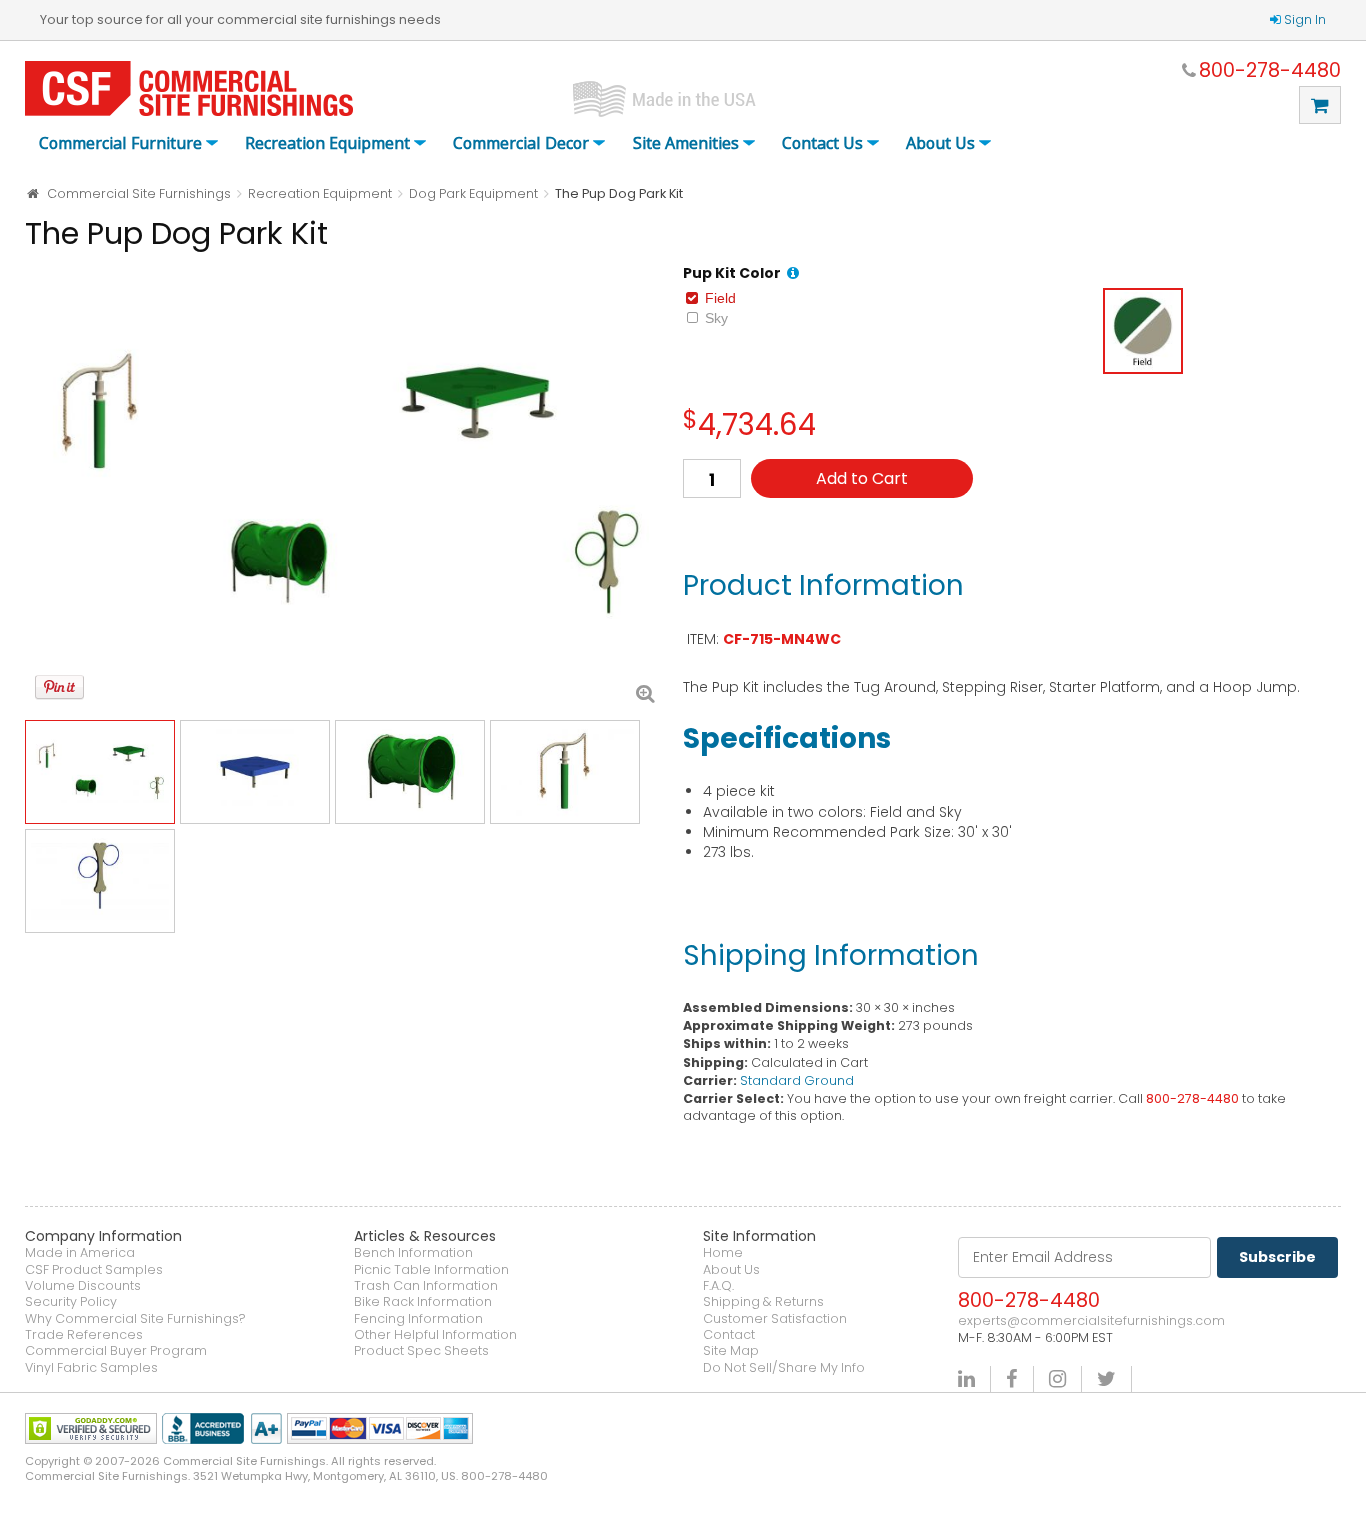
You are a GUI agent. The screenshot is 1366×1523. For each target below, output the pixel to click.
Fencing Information (418, 1319)
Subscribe (1277, 1257)
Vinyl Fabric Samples (91, 1368)
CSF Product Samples (94, 1270)
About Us (940, 144)
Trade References (84, 1335)
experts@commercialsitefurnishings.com (1091, 1321)
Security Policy (71, 1302)
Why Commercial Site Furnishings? (135, 1319)
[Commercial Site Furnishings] (189, 88)
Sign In (1305, 19)
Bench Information (413, 1253)
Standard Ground (797, 1080)
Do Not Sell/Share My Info (784, 1368)
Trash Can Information (426, 1286)
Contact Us (822, 144)
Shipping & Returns (763, 1302)
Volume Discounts (83, 1286)
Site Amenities (686, 144)
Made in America (80, 1253)
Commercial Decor (521, 144)
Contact (729, 1335)
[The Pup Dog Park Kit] (344, 487)
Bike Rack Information (423, 1302)
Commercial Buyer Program (116, 1351)
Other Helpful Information (435, 1335)
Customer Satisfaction (775, 1319)
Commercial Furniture (120, 144)
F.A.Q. (718, 1286)
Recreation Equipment (327, 144)
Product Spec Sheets (421, 1351)
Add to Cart (862, 478)
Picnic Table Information (431, 1270)
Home (723, 1253)
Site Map (731, 1351)
